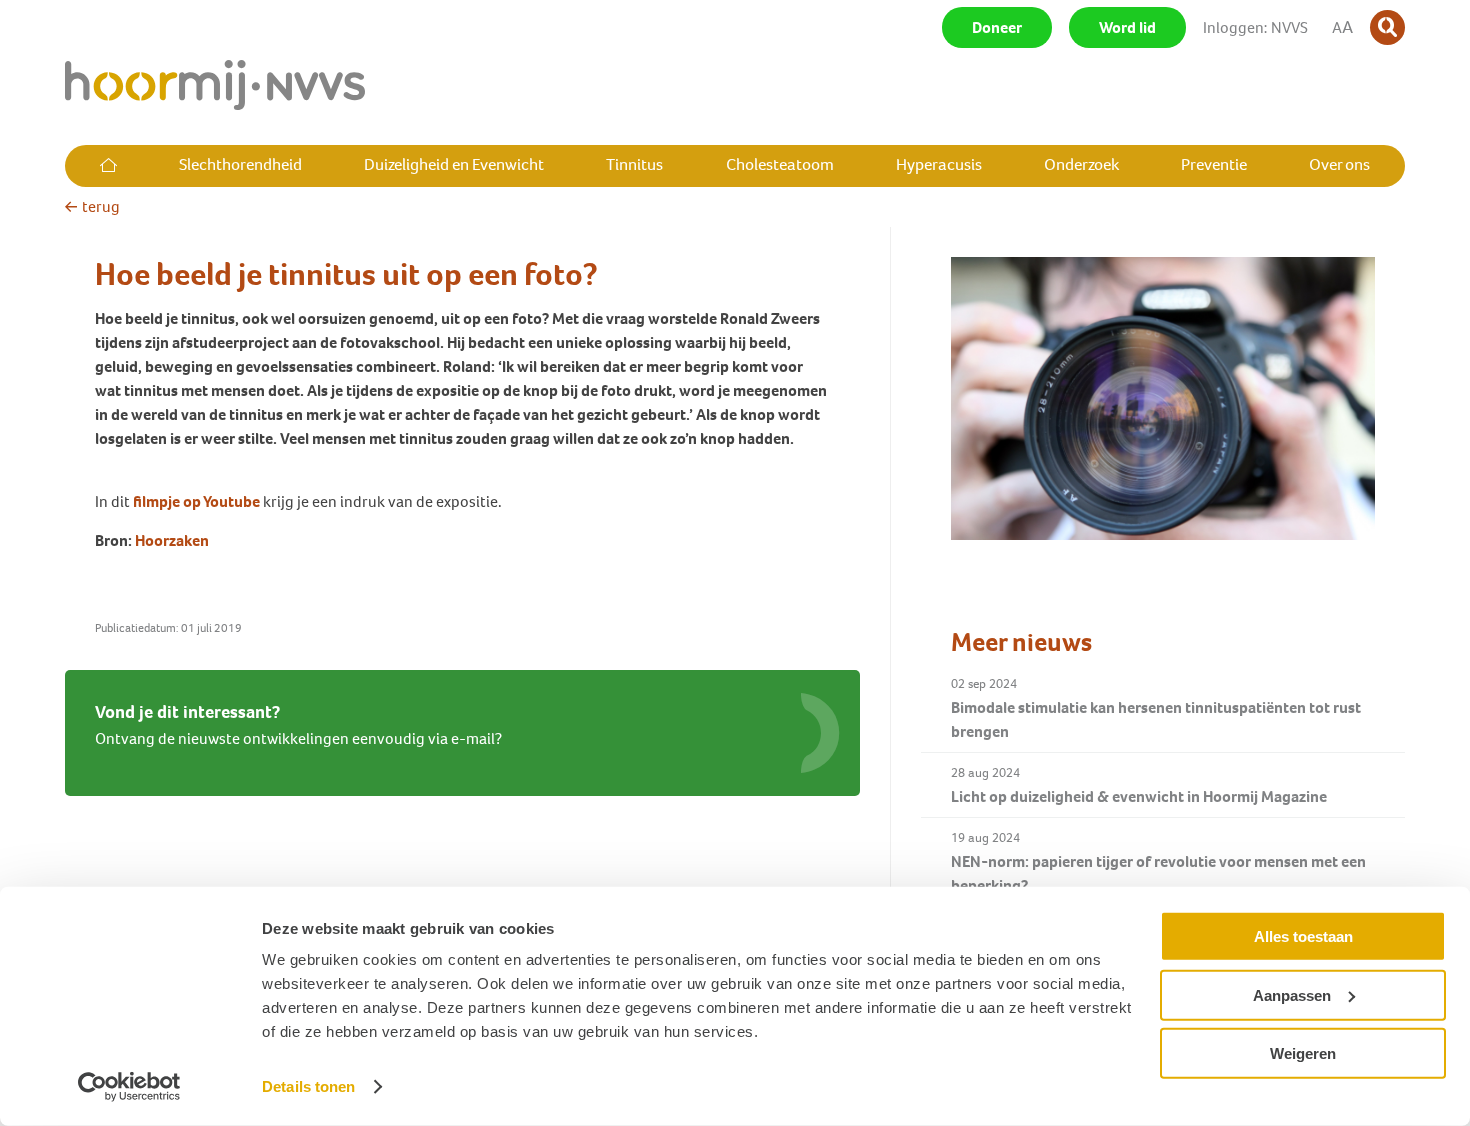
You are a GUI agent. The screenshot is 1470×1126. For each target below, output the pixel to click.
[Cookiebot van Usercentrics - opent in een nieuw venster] (129, 1087)
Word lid (1127, 27)
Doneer (997, 27)
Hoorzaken (172, 540)
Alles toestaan (1303, 936)
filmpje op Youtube (196, 501)
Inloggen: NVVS (1255, 27)
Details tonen (308, 1086)
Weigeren (1303, 1053)
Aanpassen (1292, 994)
